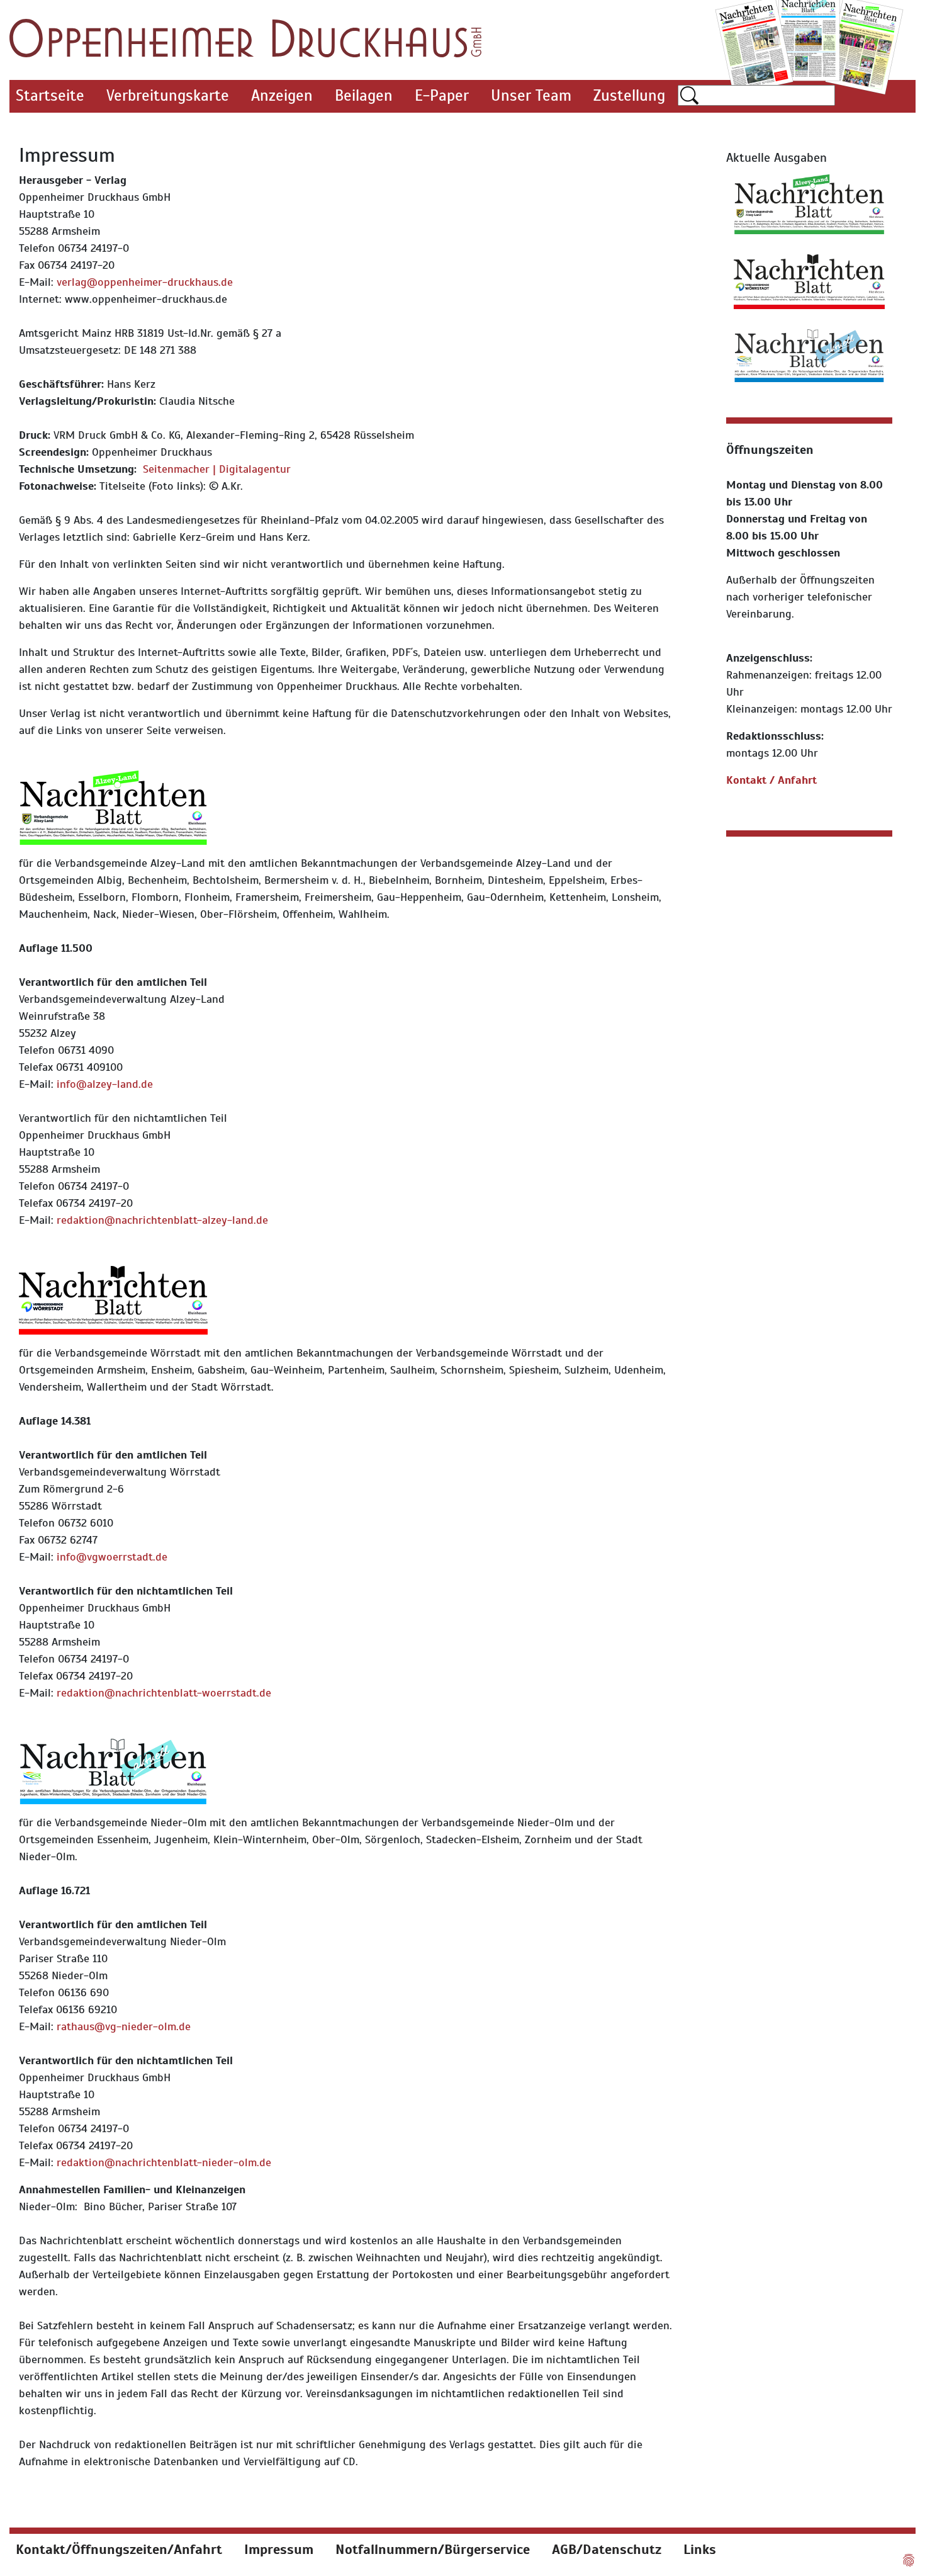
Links (700, 2549)
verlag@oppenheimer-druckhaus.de (145, 282)
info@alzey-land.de (105, 1084)
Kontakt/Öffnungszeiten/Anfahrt (119, 2549)
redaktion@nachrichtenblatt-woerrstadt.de (164, 1693)
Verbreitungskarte (168, 95)
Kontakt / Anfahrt (771, 780)
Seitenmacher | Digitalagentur (217, 469)
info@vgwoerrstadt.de (112, 1557)
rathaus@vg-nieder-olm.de (124, 2026)
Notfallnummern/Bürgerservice (433, 2549)
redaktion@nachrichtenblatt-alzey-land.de (162, 1220)
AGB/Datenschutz (607, 2549)
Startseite (50, 95)
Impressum (279, 2549)
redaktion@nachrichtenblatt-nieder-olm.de (164, 2162)
